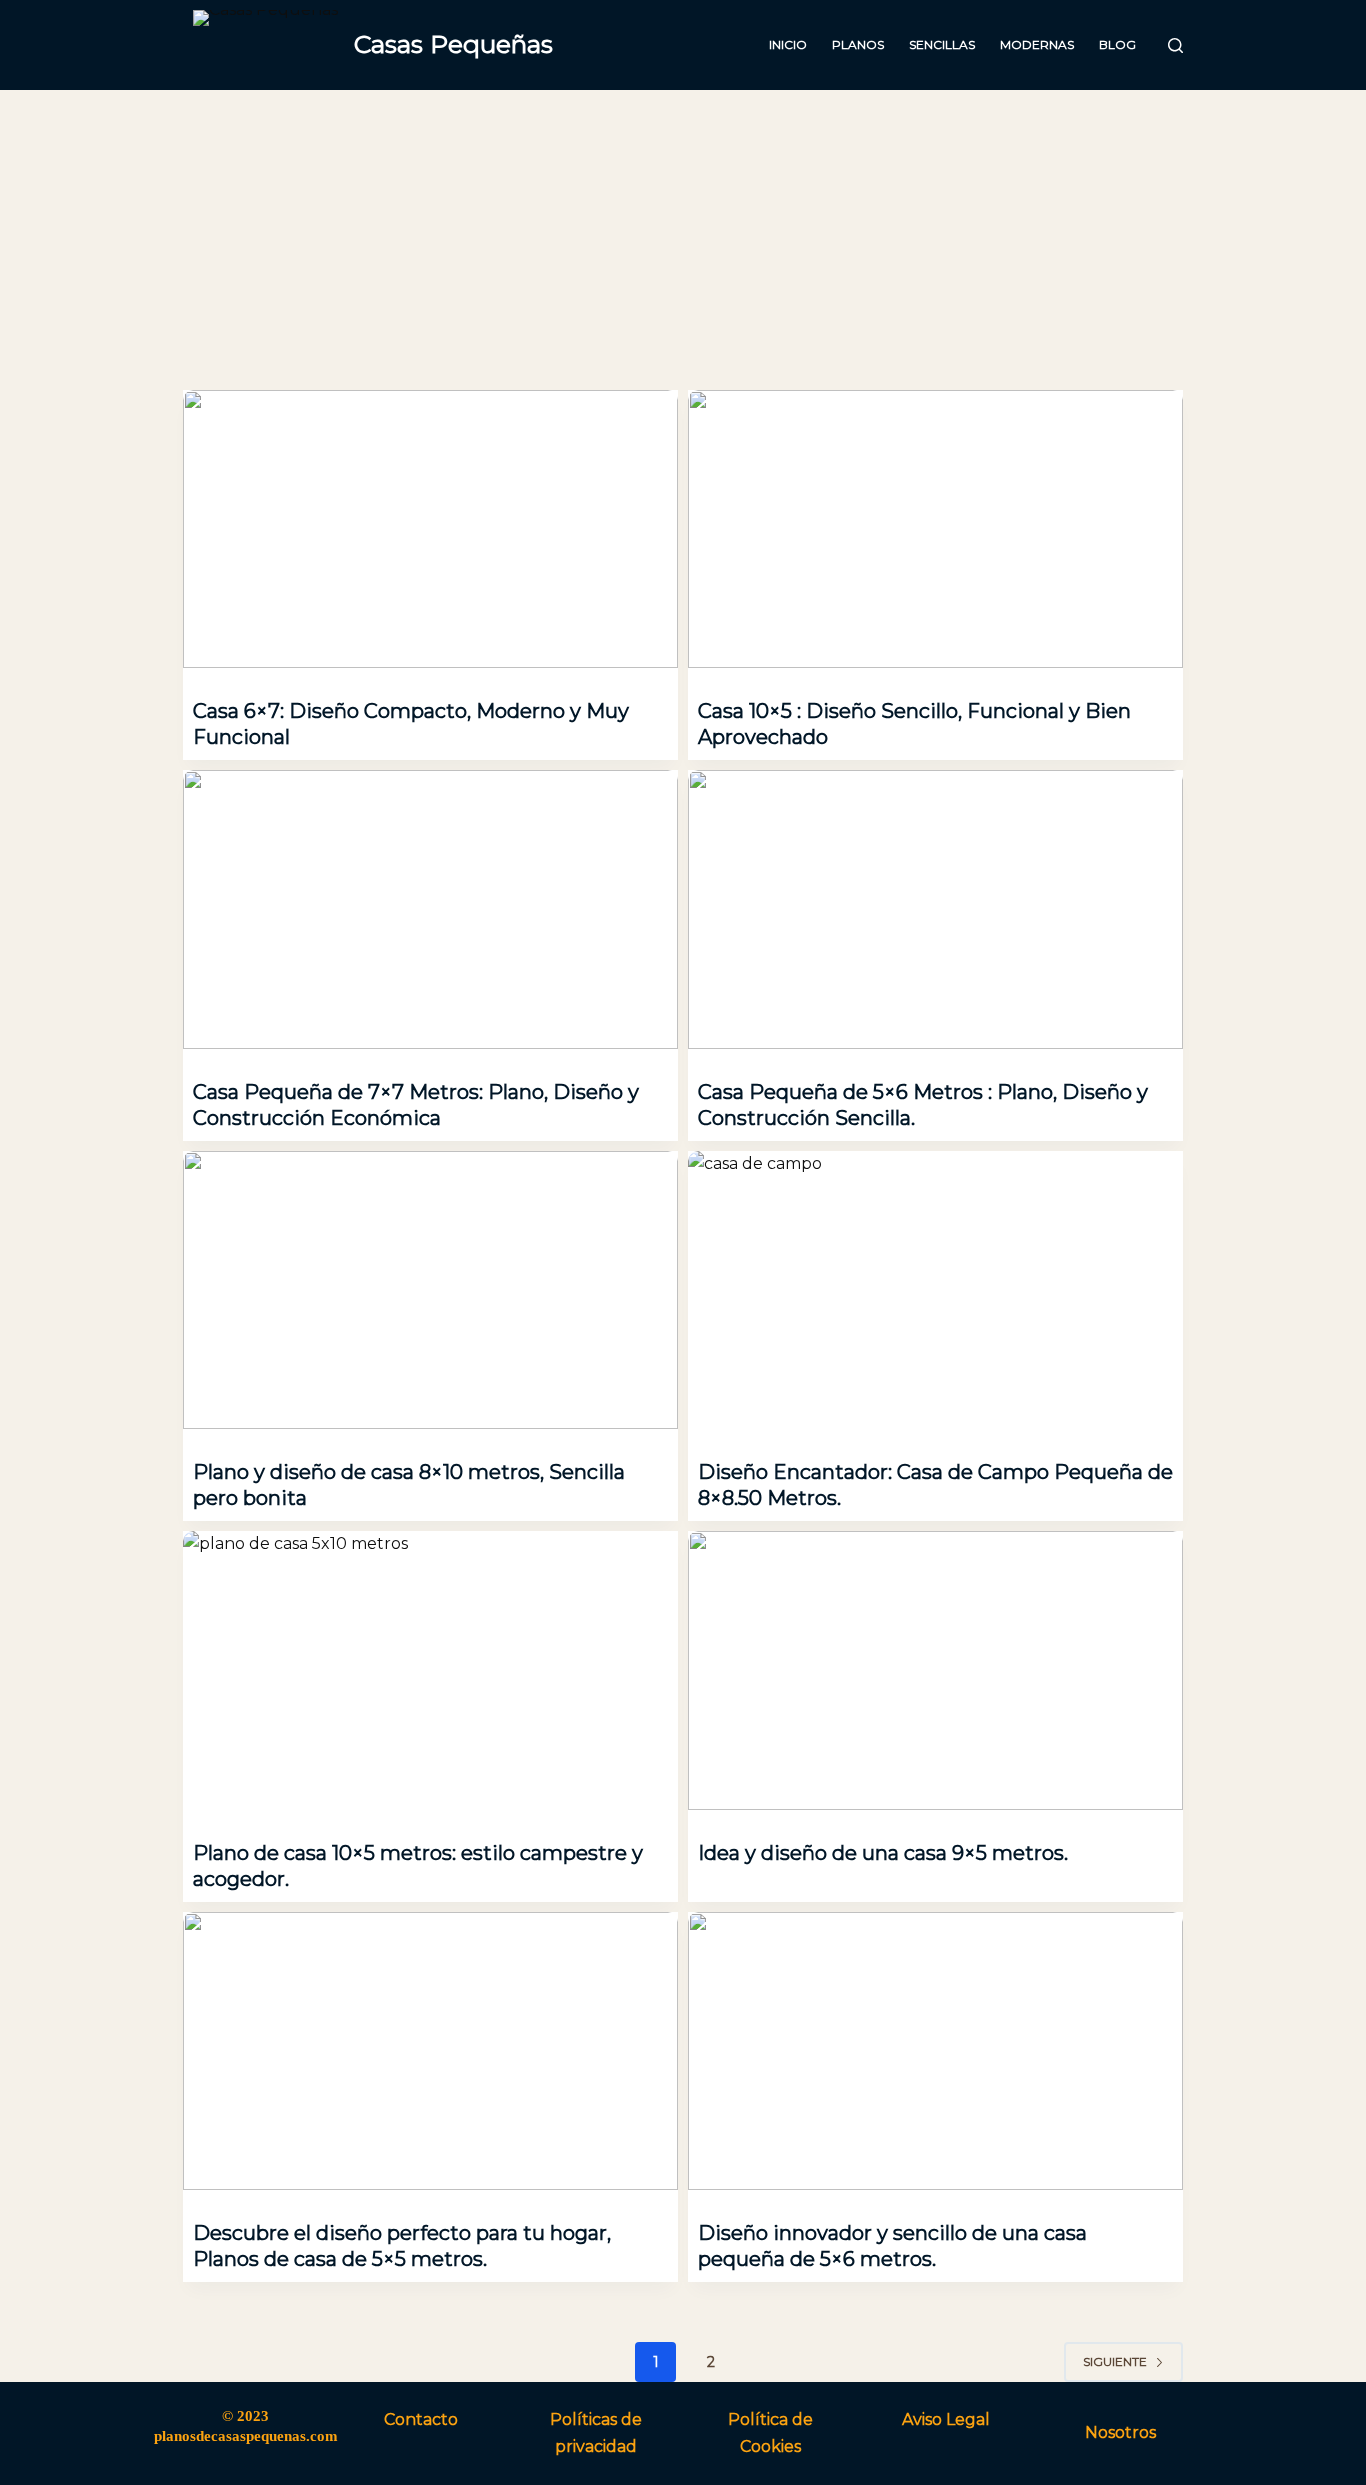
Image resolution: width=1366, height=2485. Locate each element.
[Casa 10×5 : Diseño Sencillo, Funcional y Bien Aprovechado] (935, 529)
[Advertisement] (683, 240)
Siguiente (1115, 2361)
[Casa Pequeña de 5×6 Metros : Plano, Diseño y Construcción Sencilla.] (935, 909)
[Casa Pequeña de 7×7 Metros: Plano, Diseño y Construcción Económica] (430, 909)
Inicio (788, 44)
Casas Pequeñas (453, 44)
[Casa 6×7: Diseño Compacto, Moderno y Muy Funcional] (430, 529)
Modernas (1037, 44)
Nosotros (1120, 2432)
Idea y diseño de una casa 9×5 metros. (883, 1853)
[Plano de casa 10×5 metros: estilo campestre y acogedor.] (430, 1670)
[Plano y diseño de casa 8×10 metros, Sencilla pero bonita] (430, 1290)
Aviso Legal (946, 2419)
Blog (1117, 44)
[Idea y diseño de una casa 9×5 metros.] (935, 1670)
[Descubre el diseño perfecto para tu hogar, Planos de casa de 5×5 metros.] (430, 2051)
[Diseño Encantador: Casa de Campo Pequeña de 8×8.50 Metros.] (935, 1290)
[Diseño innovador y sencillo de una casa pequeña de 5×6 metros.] (935, 2051)
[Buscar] (1175, 45)
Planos (858, 44)
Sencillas (942, 44)
